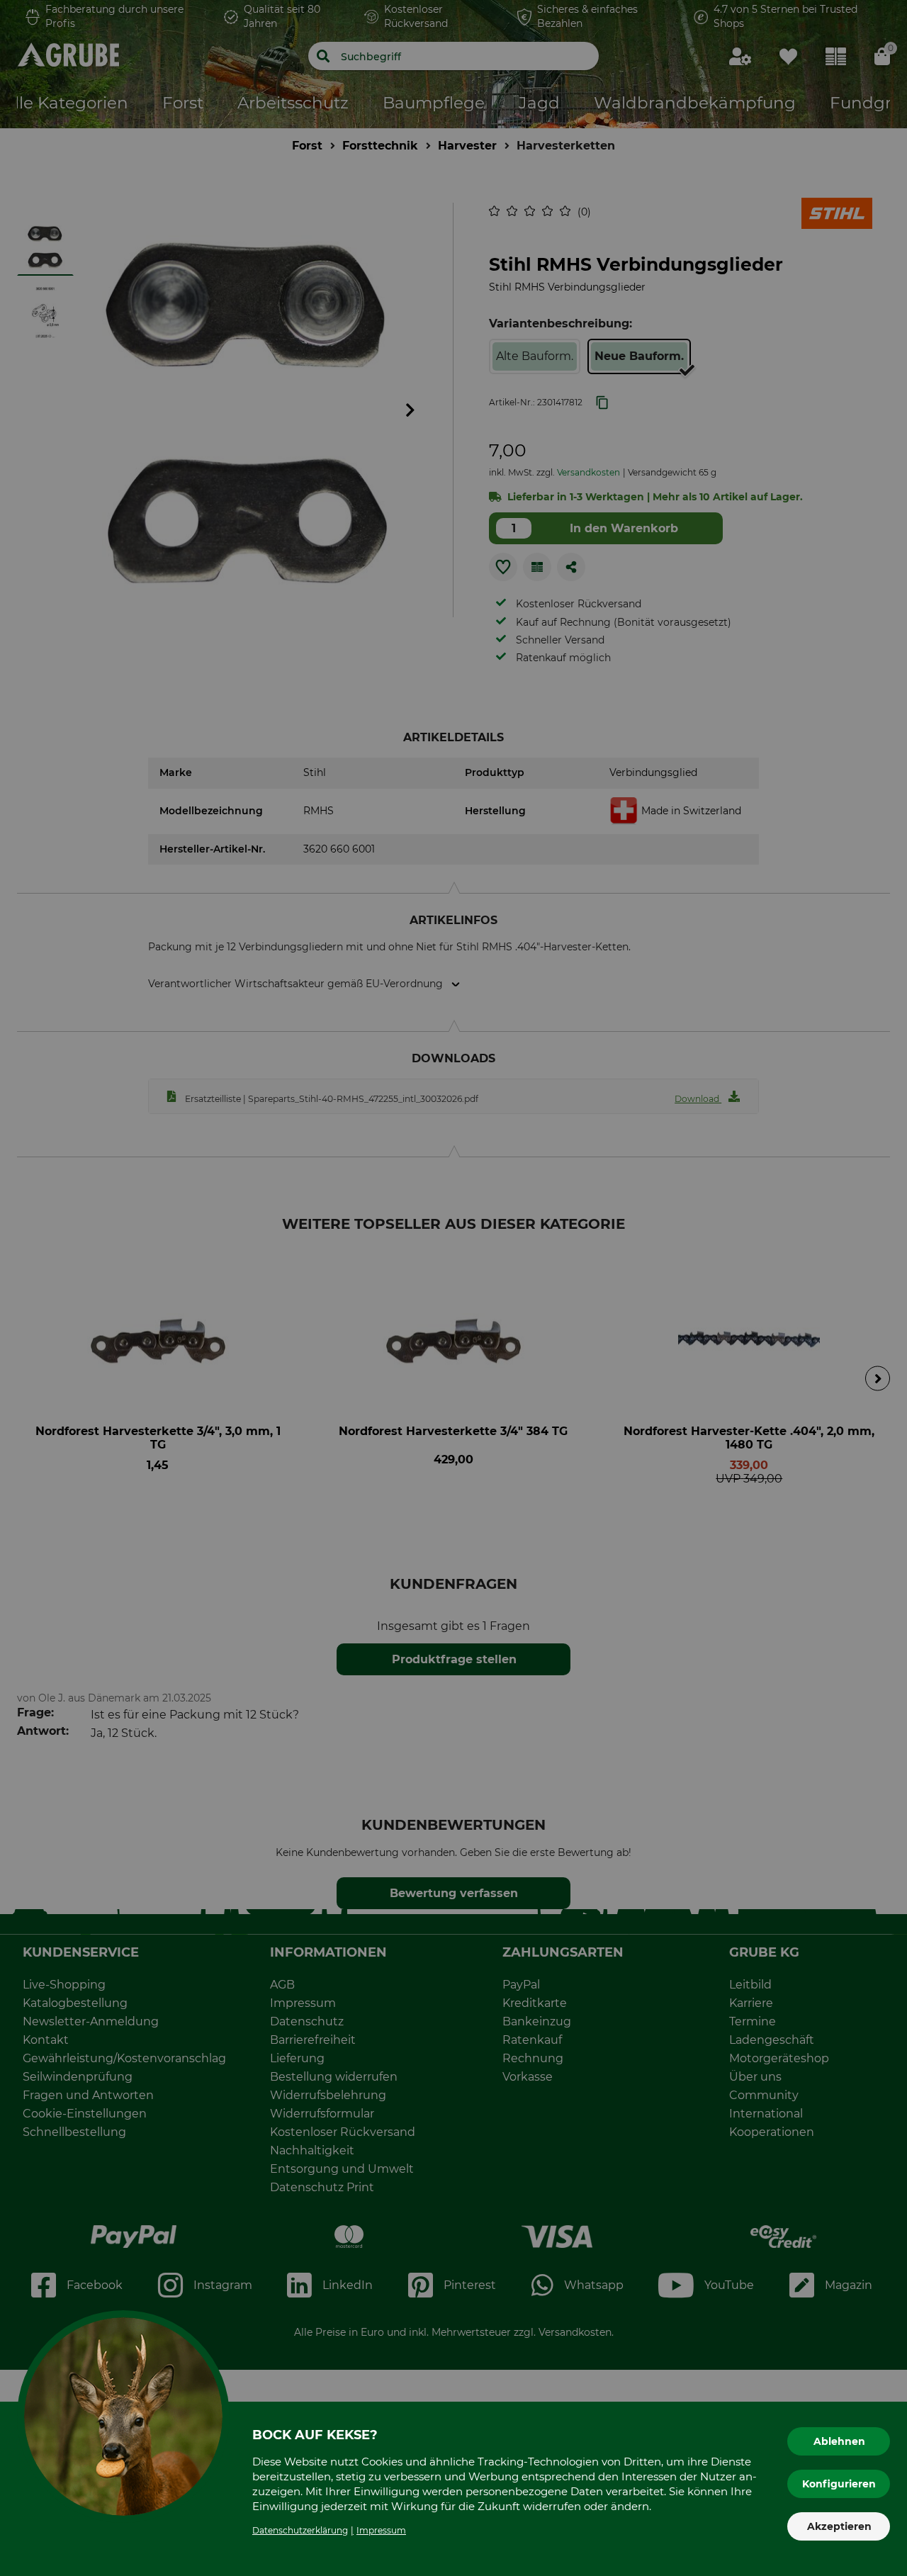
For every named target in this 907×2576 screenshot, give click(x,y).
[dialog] (453, 1288)
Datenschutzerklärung (300, 2530)
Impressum (381, 2530)
